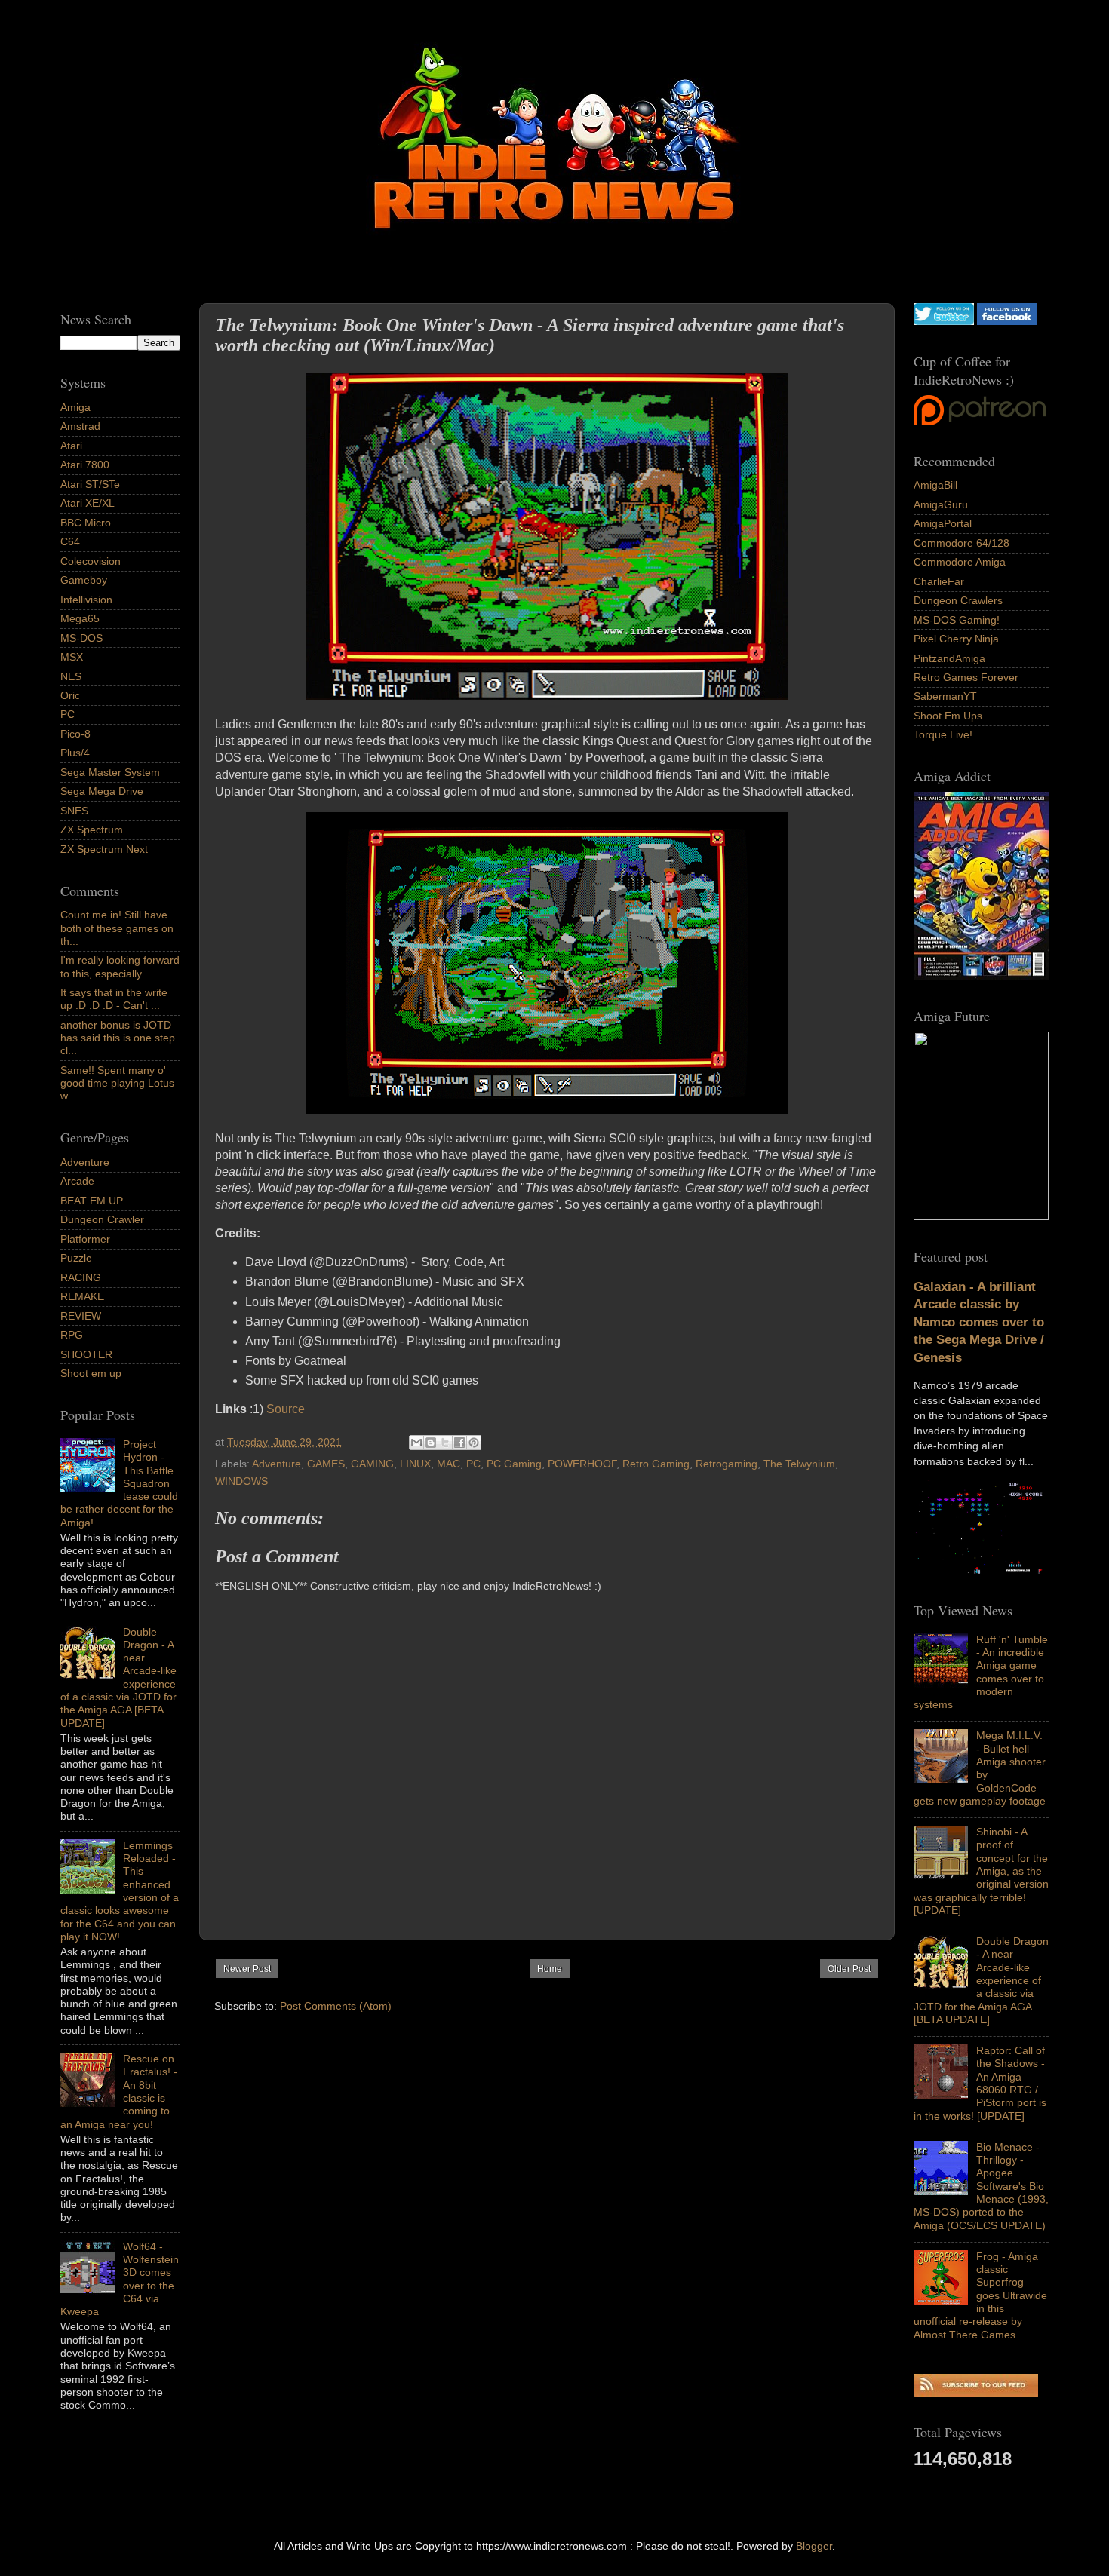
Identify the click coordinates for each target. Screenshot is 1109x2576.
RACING (81, 1277)
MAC (449, 1464)
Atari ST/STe (90, 484)
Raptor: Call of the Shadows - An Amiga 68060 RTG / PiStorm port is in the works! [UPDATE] (980, 2083)
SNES (74, 811)
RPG (72, 1335)
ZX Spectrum (92, 830)
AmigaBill (935, 485)
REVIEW (81, 1316)
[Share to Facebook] (459, 1443)
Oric (70, 695)
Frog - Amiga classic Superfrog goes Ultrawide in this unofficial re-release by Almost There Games (980, 2295)
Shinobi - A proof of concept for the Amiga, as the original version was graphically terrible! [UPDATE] (981, 1871)
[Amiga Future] (981, 977)
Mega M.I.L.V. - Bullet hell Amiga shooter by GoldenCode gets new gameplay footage (980, 1768)
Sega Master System (110, 772)
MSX (72, 657)
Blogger (814, 2546)
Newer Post (247, 1969)
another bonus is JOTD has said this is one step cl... (118, 1038)
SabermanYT (945, 696)
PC (473, 1464)
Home (550, 1969)
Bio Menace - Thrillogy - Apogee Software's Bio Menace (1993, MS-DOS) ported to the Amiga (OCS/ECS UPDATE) (981, 2186)
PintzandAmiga (949, 658)
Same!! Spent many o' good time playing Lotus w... (117, 1083)
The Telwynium (799, 1464)
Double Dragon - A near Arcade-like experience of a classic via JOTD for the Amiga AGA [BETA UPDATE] (981, 1980)
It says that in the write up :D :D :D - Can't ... (114, 999)
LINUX (415, 1464)
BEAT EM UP (92, 1201)
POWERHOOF (582, 1464)
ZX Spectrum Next (104, 849)
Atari (71, 446)
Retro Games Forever (966, 677)
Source (286, 1409)
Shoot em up (91, 1373)
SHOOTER (86, 1354)
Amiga (75, 407)
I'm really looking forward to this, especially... (120, 966)
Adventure (276, 1464)
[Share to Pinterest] (474, 1443)
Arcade (77, 1181)
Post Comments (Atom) (336, 2006)
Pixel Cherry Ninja (956, 639)
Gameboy (84, 580)
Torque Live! (943, 734)
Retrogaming (727, 1464)
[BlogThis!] (431, 1443)
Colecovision (91, 561)
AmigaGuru (941, 504)
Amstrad (80, 426)
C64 (70, 541)
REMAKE (82, 1296)
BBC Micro (86, 523)
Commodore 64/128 (962, 543)
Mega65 (80, 618)
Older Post (849, 1969)
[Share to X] (445, 1443)
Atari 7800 (85, 465)
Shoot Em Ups (948, 716)
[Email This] (416, 1443)
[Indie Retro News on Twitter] (944, 321)
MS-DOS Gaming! (957, 620)
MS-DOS (81, 638)
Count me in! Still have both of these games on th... (117, 928)
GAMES (326, 1464)
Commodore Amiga (960, 562)
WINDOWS (241, 1481)
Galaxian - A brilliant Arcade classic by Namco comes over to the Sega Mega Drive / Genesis (979, 1322)
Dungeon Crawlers (958, 600)
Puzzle (76, 1258)
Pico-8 (75, 734)
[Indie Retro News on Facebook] (1007, 321)
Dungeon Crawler (102, 1219)
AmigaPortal (943, 523)
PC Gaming (514, 1464)
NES (71, 676)
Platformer (85, 1239)
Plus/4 (75, 753)
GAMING (372, 1464)
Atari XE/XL (88, 503)
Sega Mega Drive (102, 791)
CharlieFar (939, 581)
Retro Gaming (656, 1464)
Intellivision (86, 600)
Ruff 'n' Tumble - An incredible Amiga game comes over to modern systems (981, 1672)
